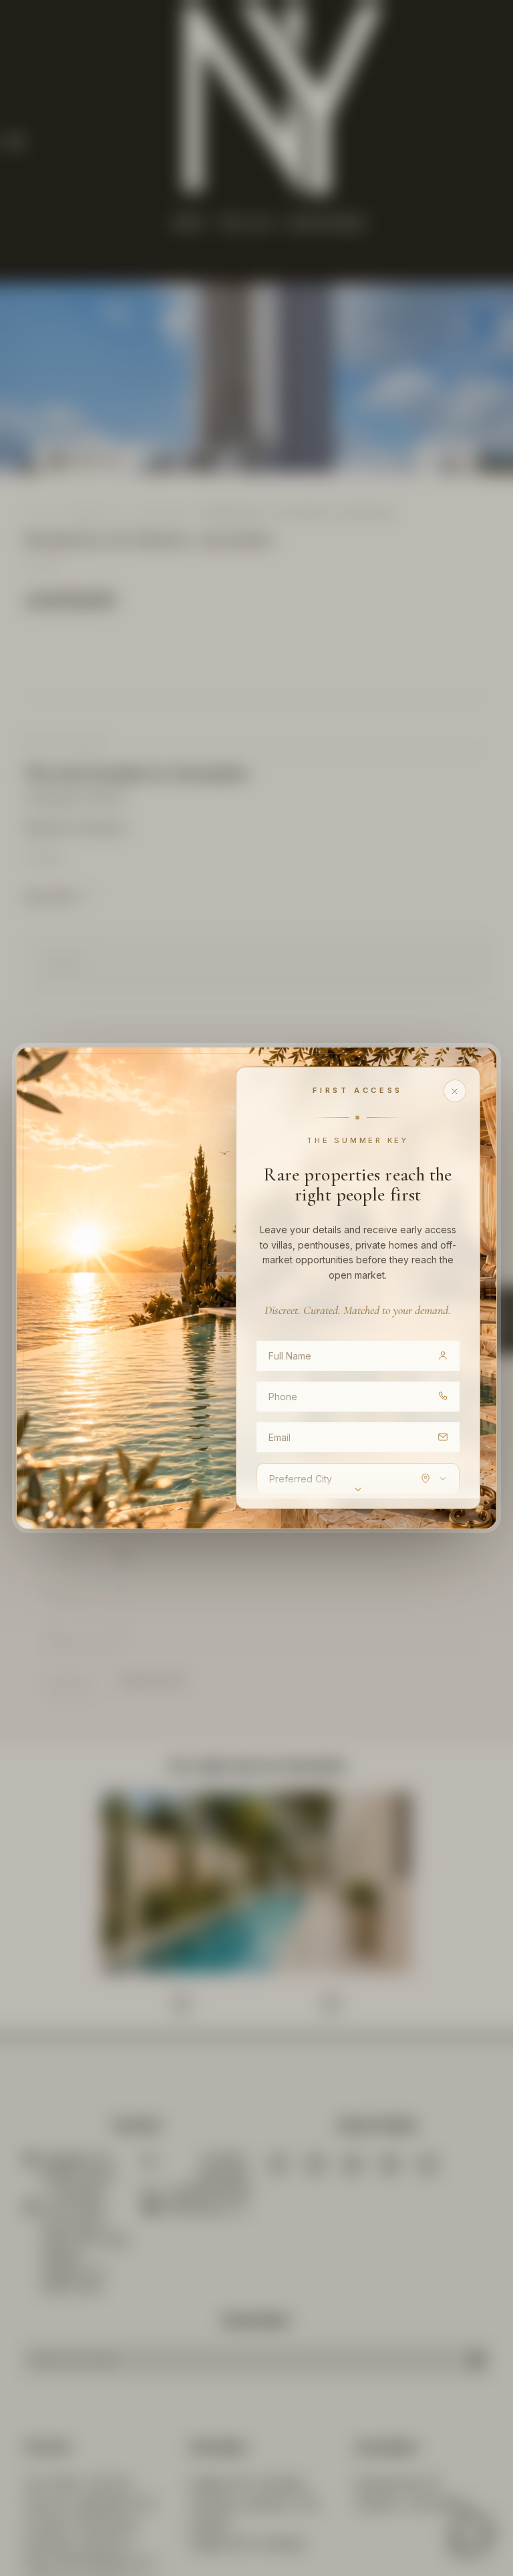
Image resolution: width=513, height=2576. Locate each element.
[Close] (455, 1091)
